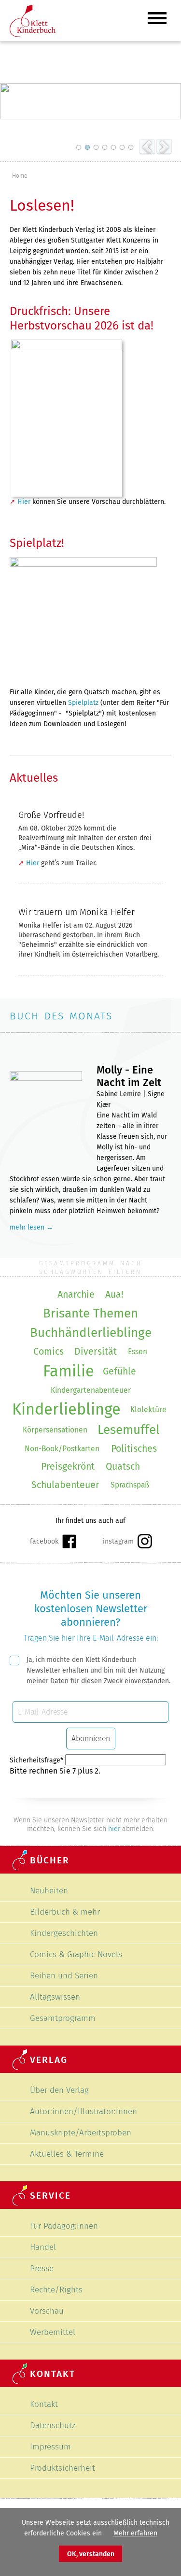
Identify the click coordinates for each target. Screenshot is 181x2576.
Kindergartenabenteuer (91, 1390)
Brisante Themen (90, 1313)
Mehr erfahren (135, 2533)
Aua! (114, 1295)
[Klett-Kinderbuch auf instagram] (127, 1541)
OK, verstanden (91, 2554)
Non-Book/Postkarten (62, 1449)
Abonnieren (91, 1739)
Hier (24, 502)
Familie (69, 1371)
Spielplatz (83, 703)
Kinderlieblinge (66, 1410)
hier (114, 1829)
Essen (138, 1352)
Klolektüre (148, 1410)
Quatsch (123, 1467)
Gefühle (119, 1371)
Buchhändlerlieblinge (91, 1333)
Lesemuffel (129, 1430)
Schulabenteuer (65, 1485)
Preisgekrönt (68, 1467)
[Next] (164, 147)
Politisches (134, 1449)
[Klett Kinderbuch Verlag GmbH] (33, 35)
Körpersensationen (55, 1430)
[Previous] (147, 147)
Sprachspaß (130, 1485)
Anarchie (76, 1295)
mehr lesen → (31, 1227)
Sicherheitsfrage (36, 1760)
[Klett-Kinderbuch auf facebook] (53, 1542)
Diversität (96, 1352)
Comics (49, 1352)
